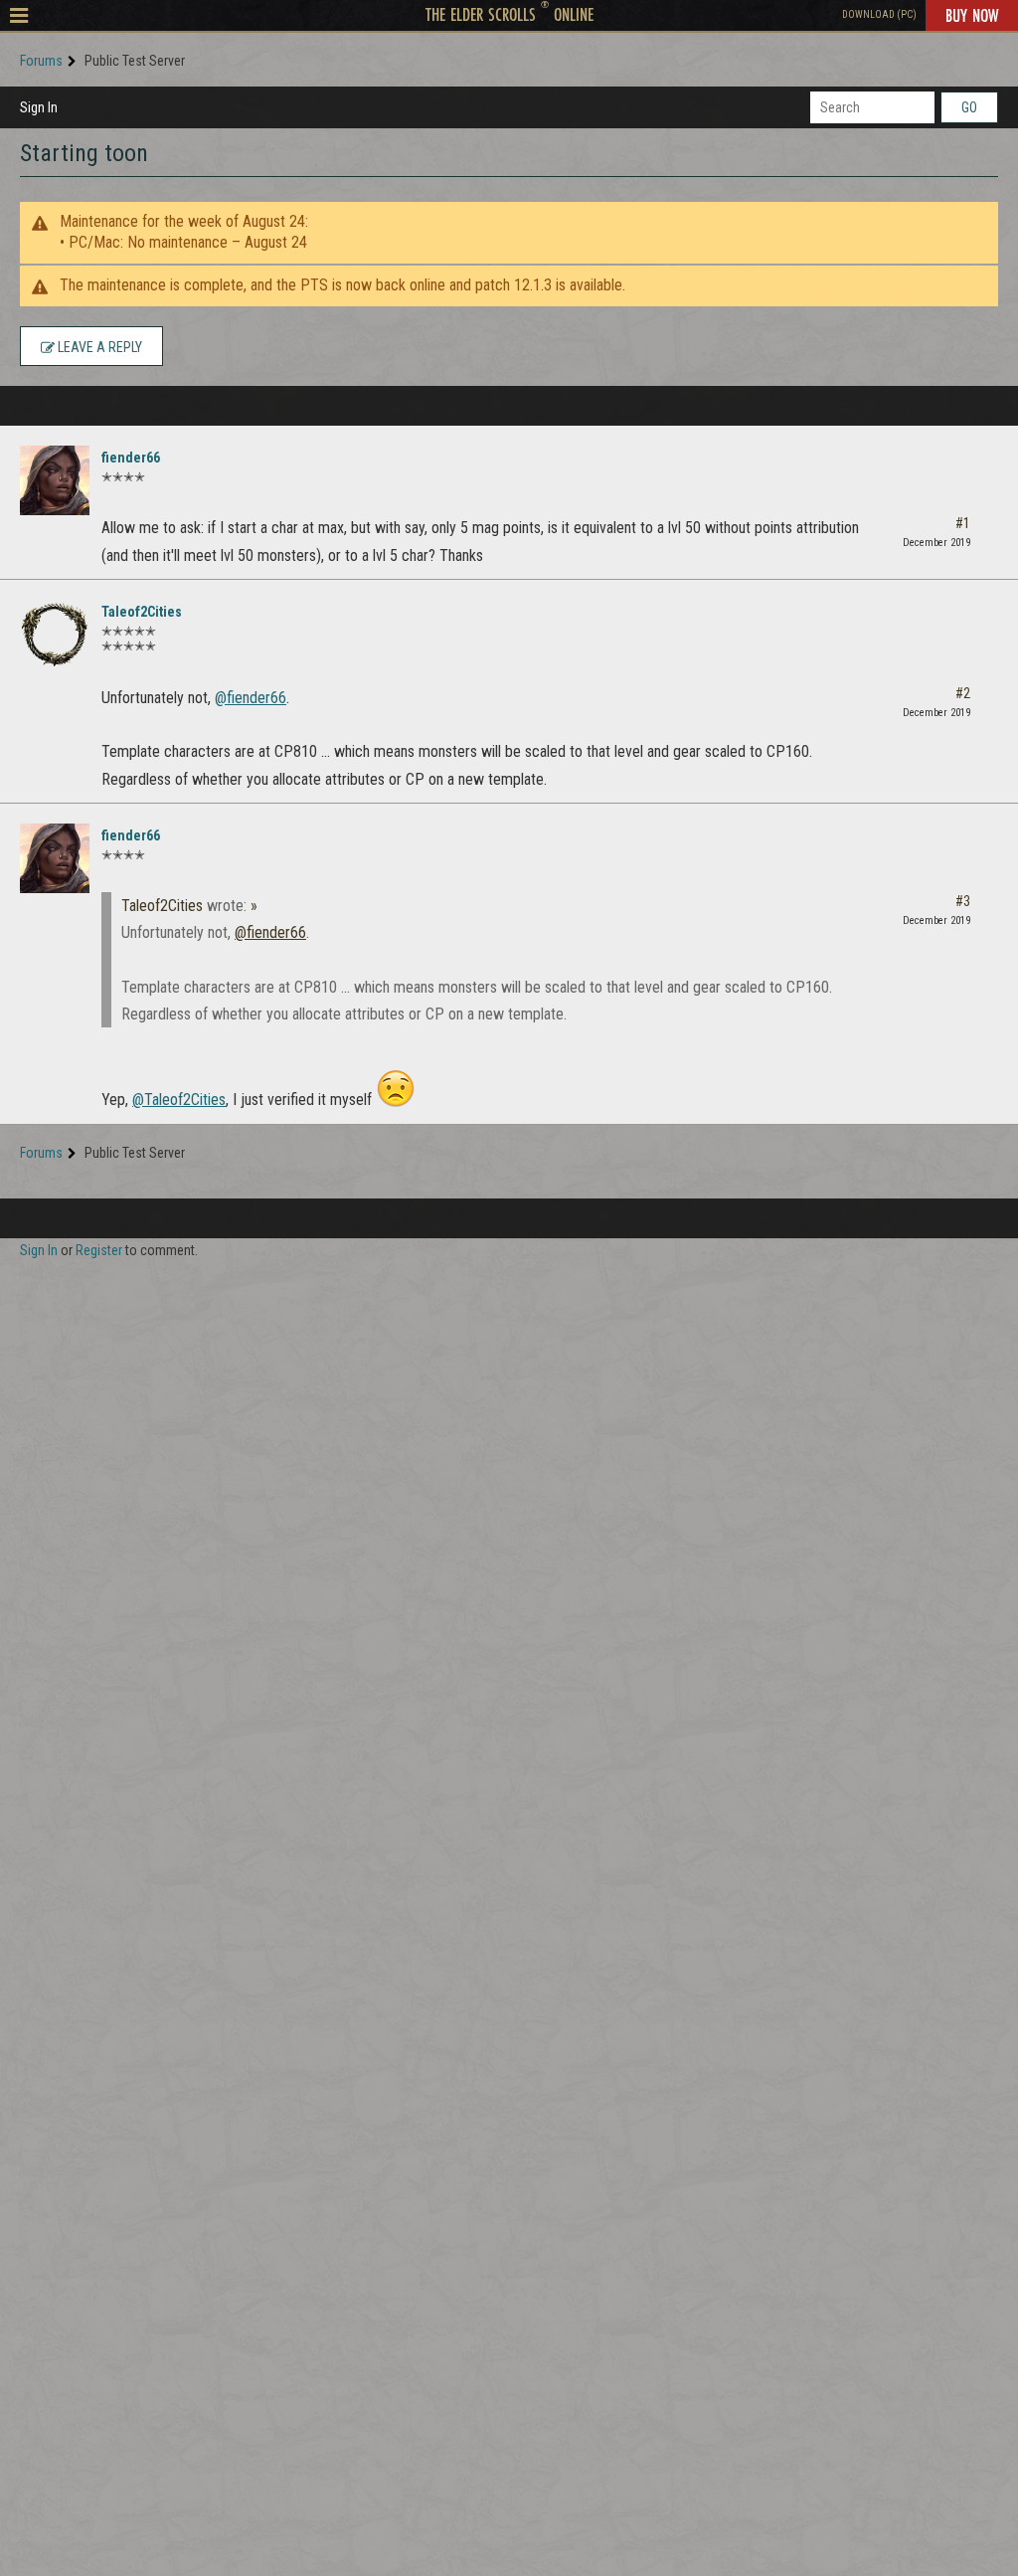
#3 (963, 901)
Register (99, 1250)
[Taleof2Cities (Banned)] (55, 635)
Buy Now (972, 15)
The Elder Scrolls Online (509, 14)
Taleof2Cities (142, 612)
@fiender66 (251, 698)
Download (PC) (879, 14)
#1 (963, 523)
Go (969, 107)
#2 (963, 693)
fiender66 (131, 458)
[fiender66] (55, 480)
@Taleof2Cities (179, 1100)
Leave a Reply (98, 347)
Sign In (39, 107)
